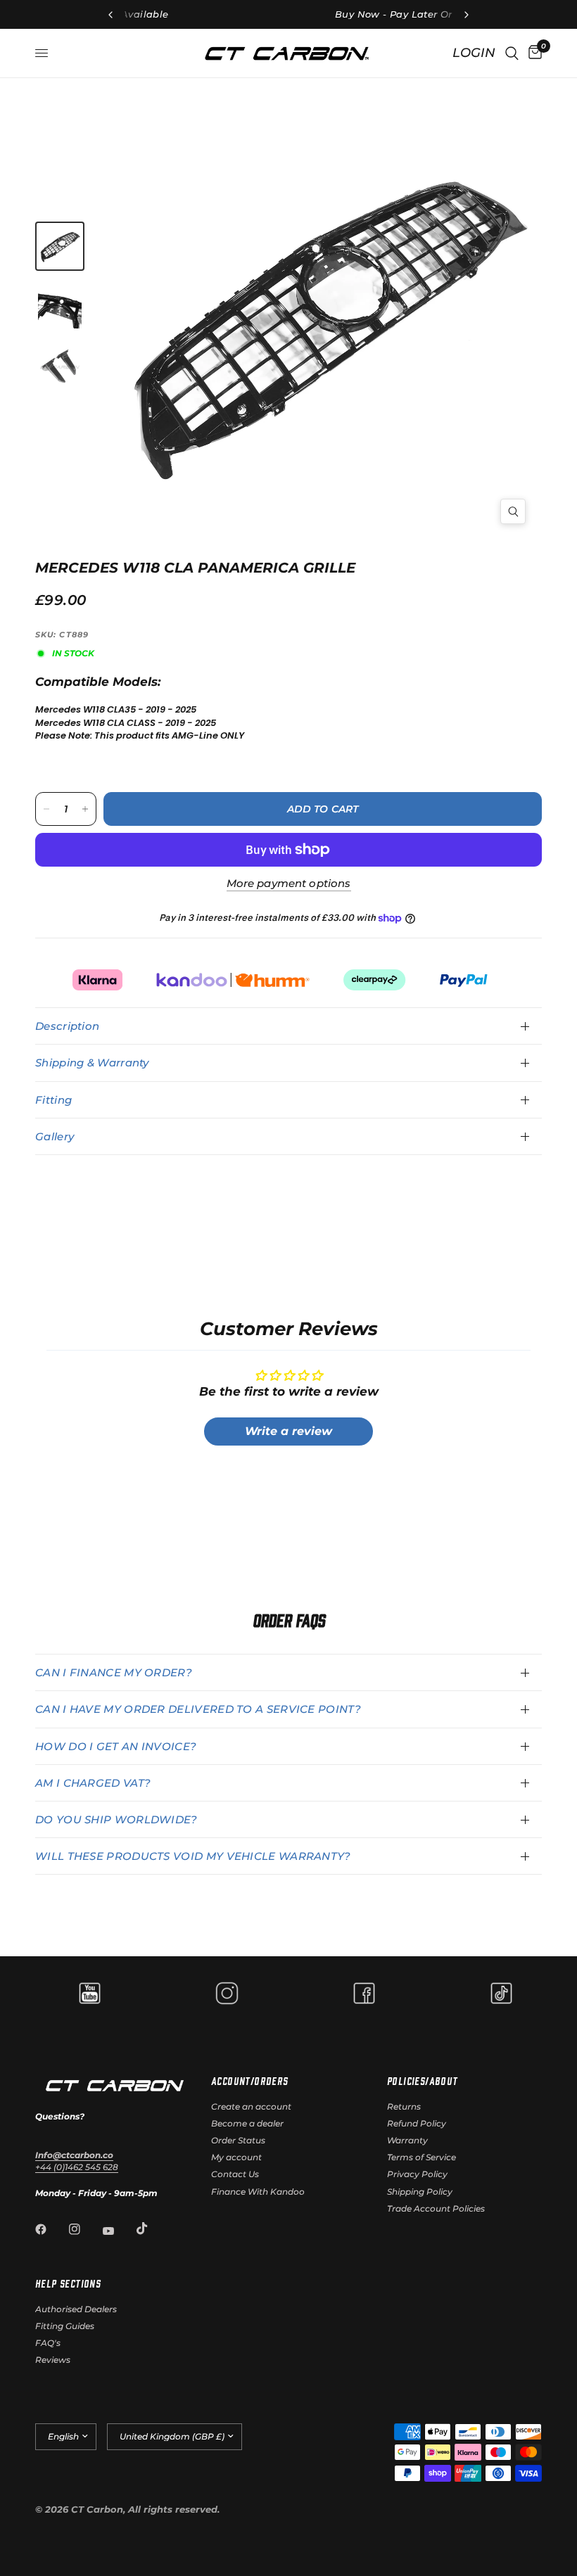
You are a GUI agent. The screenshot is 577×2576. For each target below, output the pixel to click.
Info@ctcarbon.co (74, 2155)
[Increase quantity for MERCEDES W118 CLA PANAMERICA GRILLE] (85, 809)
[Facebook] (51, 2229)
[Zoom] (513, 511)
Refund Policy (417, 2123)
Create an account (251, 2106)
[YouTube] (118, 2231)
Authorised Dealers (76, 2309)
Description (67, 1026)
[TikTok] (152, 2229)
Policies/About (423, 2081)
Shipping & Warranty (92, 1063)
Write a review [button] (288, 1431)
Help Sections (68, 2283)
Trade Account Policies (436, 2208)
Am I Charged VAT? (93, 1783)
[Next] (427, 301)
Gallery (55, 1136)
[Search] (512, 53)
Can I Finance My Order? (114, 1672)
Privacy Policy (417, 2174)
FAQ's (48, 2343)
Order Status (238, 2140)
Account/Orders (250, 2081)
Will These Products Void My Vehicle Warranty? (193, 1856)
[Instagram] (84, 2229)
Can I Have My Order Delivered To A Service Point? (198, 1709)
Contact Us (235, 2174)
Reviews (53, 2360)
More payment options (289, 883)
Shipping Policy (420, 2192)
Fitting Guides (65, 2326)
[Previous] (225, 322)
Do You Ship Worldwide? (116, 1819)
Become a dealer (247, 2123)
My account (236, 2157)
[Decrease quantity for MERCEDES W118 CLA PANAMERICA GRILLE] (46, 809)
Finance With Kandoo (258, 2192)
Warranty (407, 2140)
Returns (404, 2106)
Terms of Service (421, 2157)
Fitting (53, 1100)
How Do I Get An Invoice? (116, 1746)
